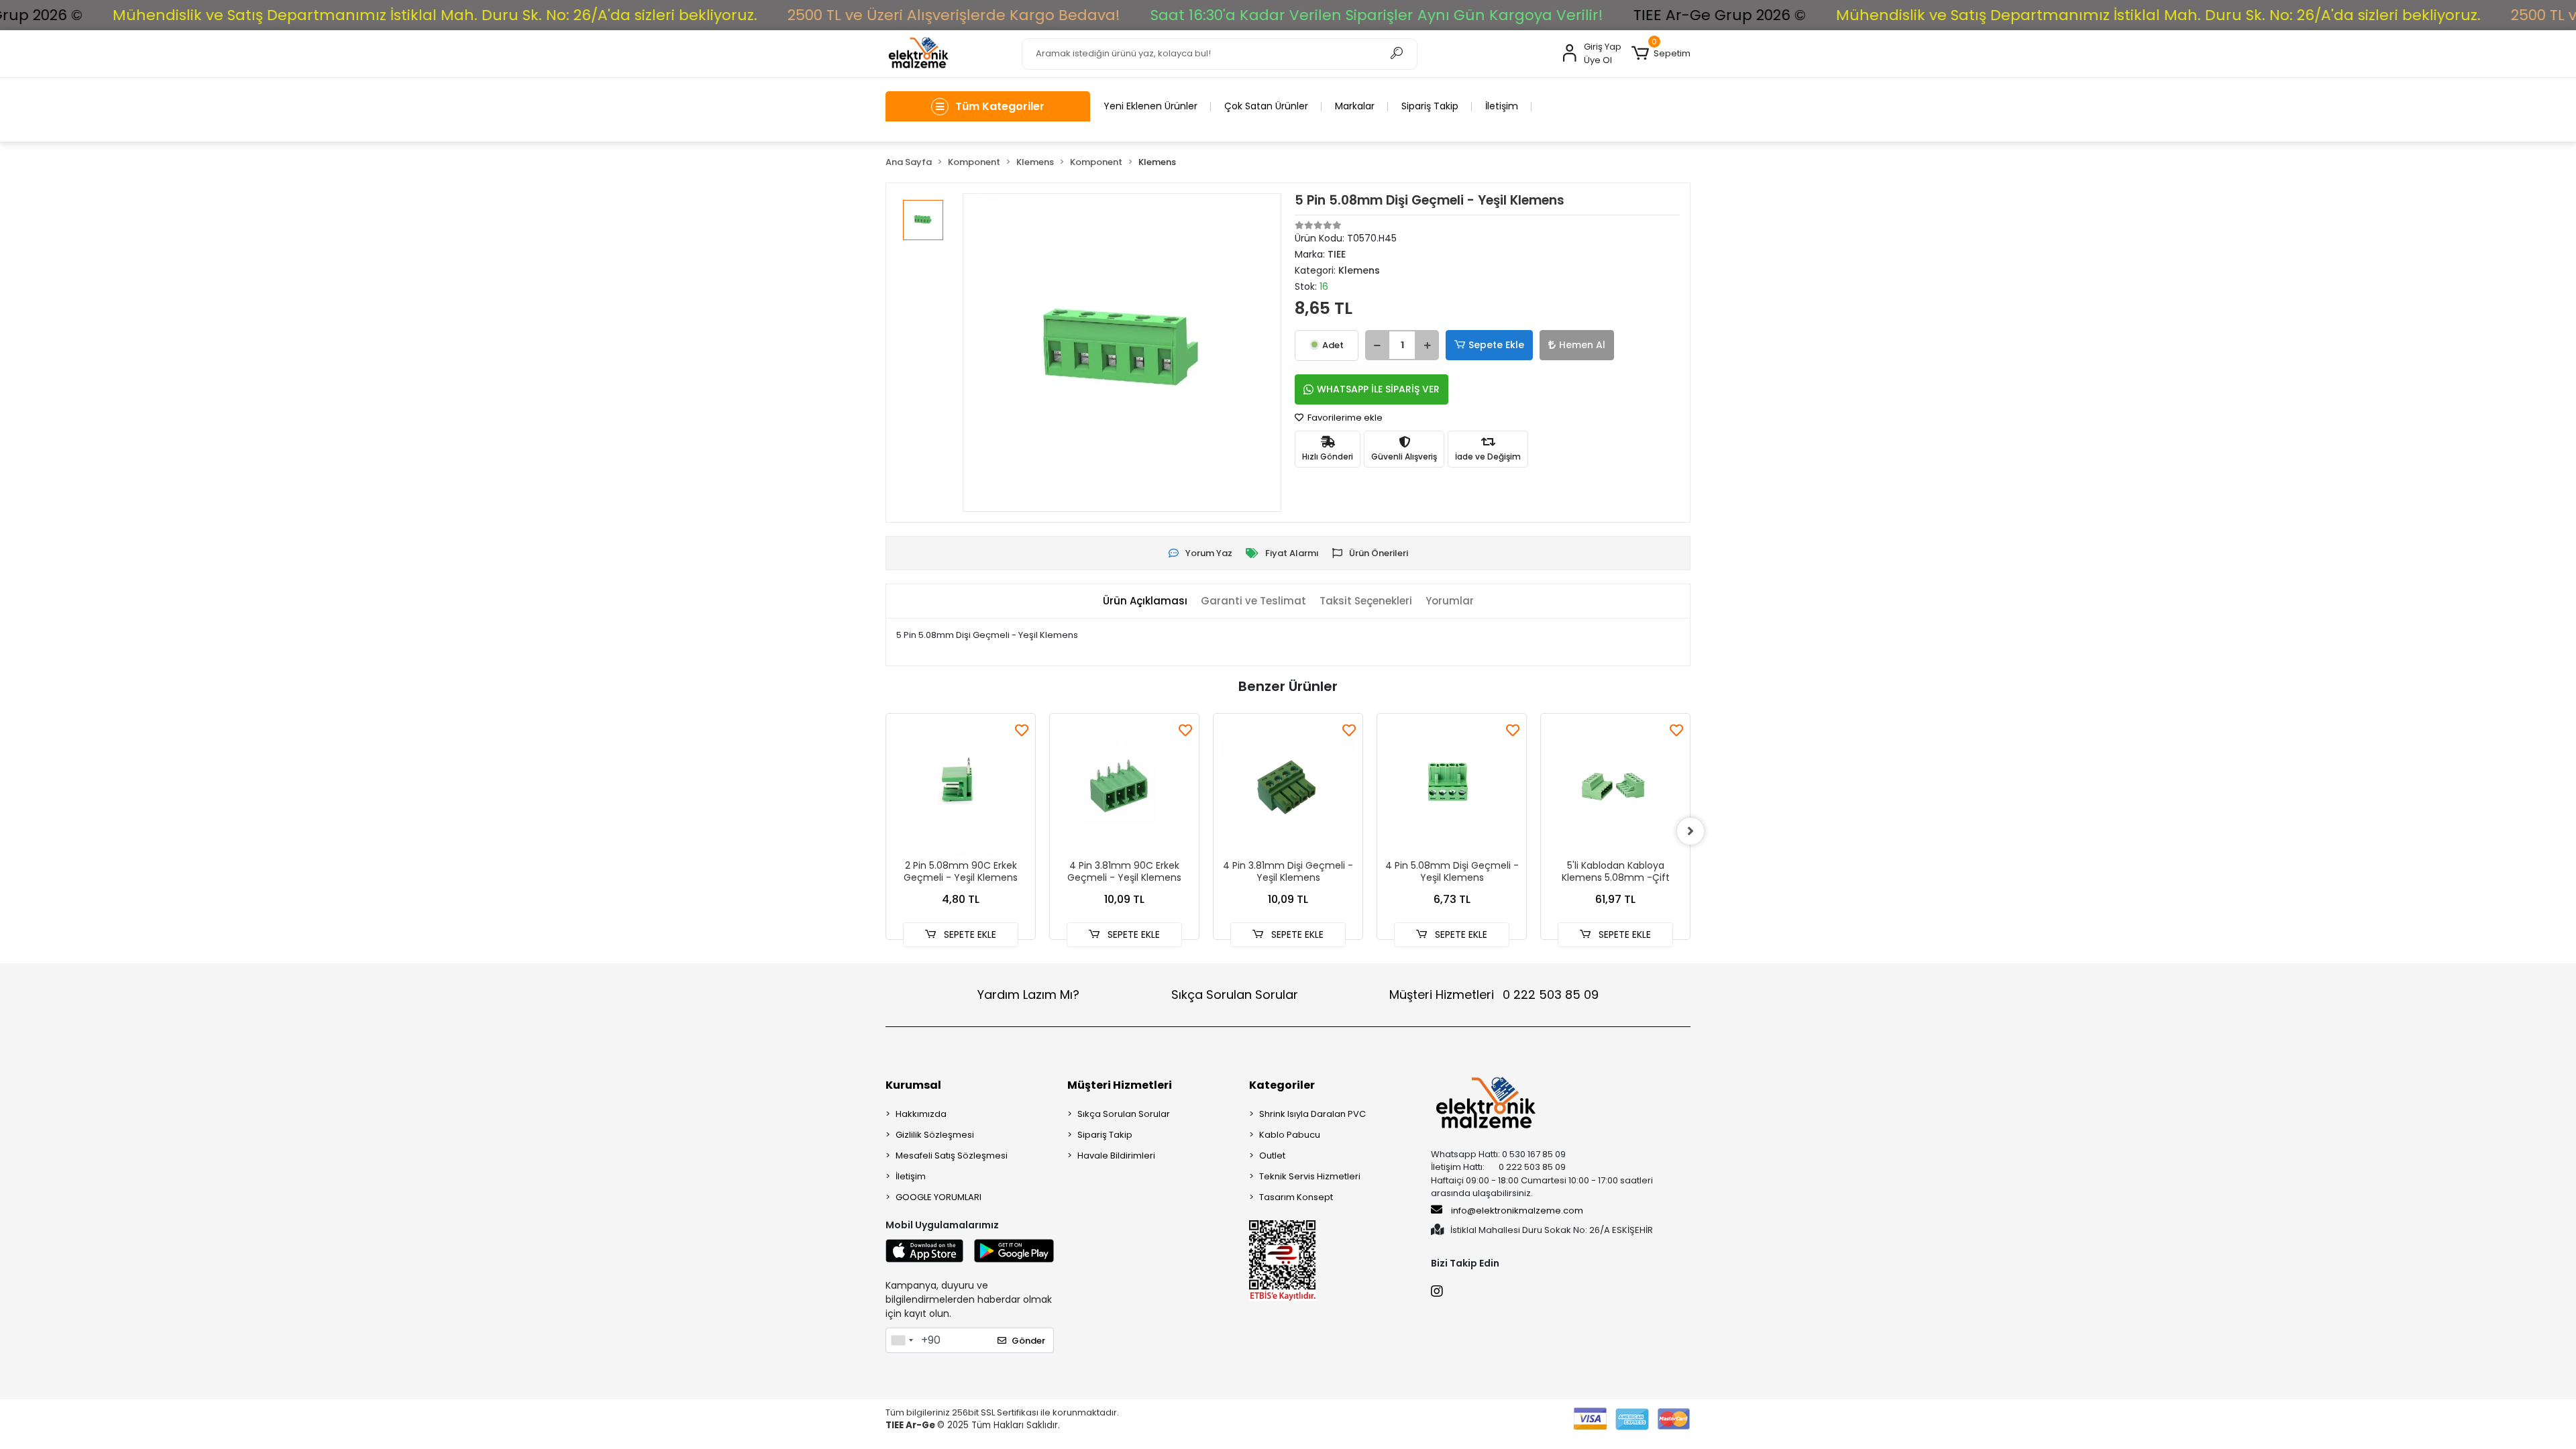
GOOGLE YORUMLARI (938, 1197)
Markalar (1355, 106)
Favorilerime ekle (1344, 418)
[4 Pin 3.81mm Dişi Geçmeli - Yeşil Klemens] (1288, 788)
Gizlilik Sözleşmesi (935, 1135)
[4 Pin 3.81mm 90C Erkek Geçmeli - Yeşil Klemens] (1124, 788)
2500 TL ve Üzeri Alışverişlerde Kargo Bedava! (814, 15)
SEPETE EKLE (969, 934)
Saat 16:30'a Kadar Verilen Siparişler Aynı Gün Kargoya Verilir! (1237, 15)
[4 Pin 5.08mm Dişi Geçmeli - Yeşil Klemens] (1452, 788)
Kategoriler (1282, 1085)
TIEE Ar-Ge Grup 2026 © (1580, 15)
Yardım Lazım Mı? (1028, 995)
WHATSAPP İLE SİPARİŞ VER (1378, 389)
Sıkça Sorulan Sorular (1235, 995)
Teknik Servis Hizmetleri (1310, 1176)
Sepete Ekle (1496, 345)
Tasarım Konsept (1296, 1197)
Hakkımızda (921, 1114)
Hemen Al (1582, 345)
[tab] (1145, 601)
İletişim (1502, 106)
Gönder (1028, 1341)
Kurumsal (913, 1085)
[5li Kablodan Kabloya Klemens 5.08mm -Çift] (1615, 788)
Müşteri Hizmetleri (1494, 995)
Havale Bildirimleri (1116, 1156)
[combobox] (902, 1340)
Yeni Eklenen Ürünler (1150, 106)
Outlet (1272, 1156)
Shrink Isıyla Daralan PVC (1312, 1114)
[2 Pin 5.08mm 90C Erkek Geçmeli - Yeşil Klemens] (961, 788)
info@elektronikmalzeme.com (1517, 1211)
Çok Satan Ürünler (1266, 106)
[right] (1690, 831)
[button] (1661, 54)
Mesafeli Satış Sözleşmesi (952, 1156)
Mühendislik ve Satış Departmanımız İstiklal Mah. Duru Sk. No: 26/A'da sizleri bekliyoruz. (2019, 15)
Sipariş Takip (1430, 106)
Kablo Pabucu (1290, 1135)
